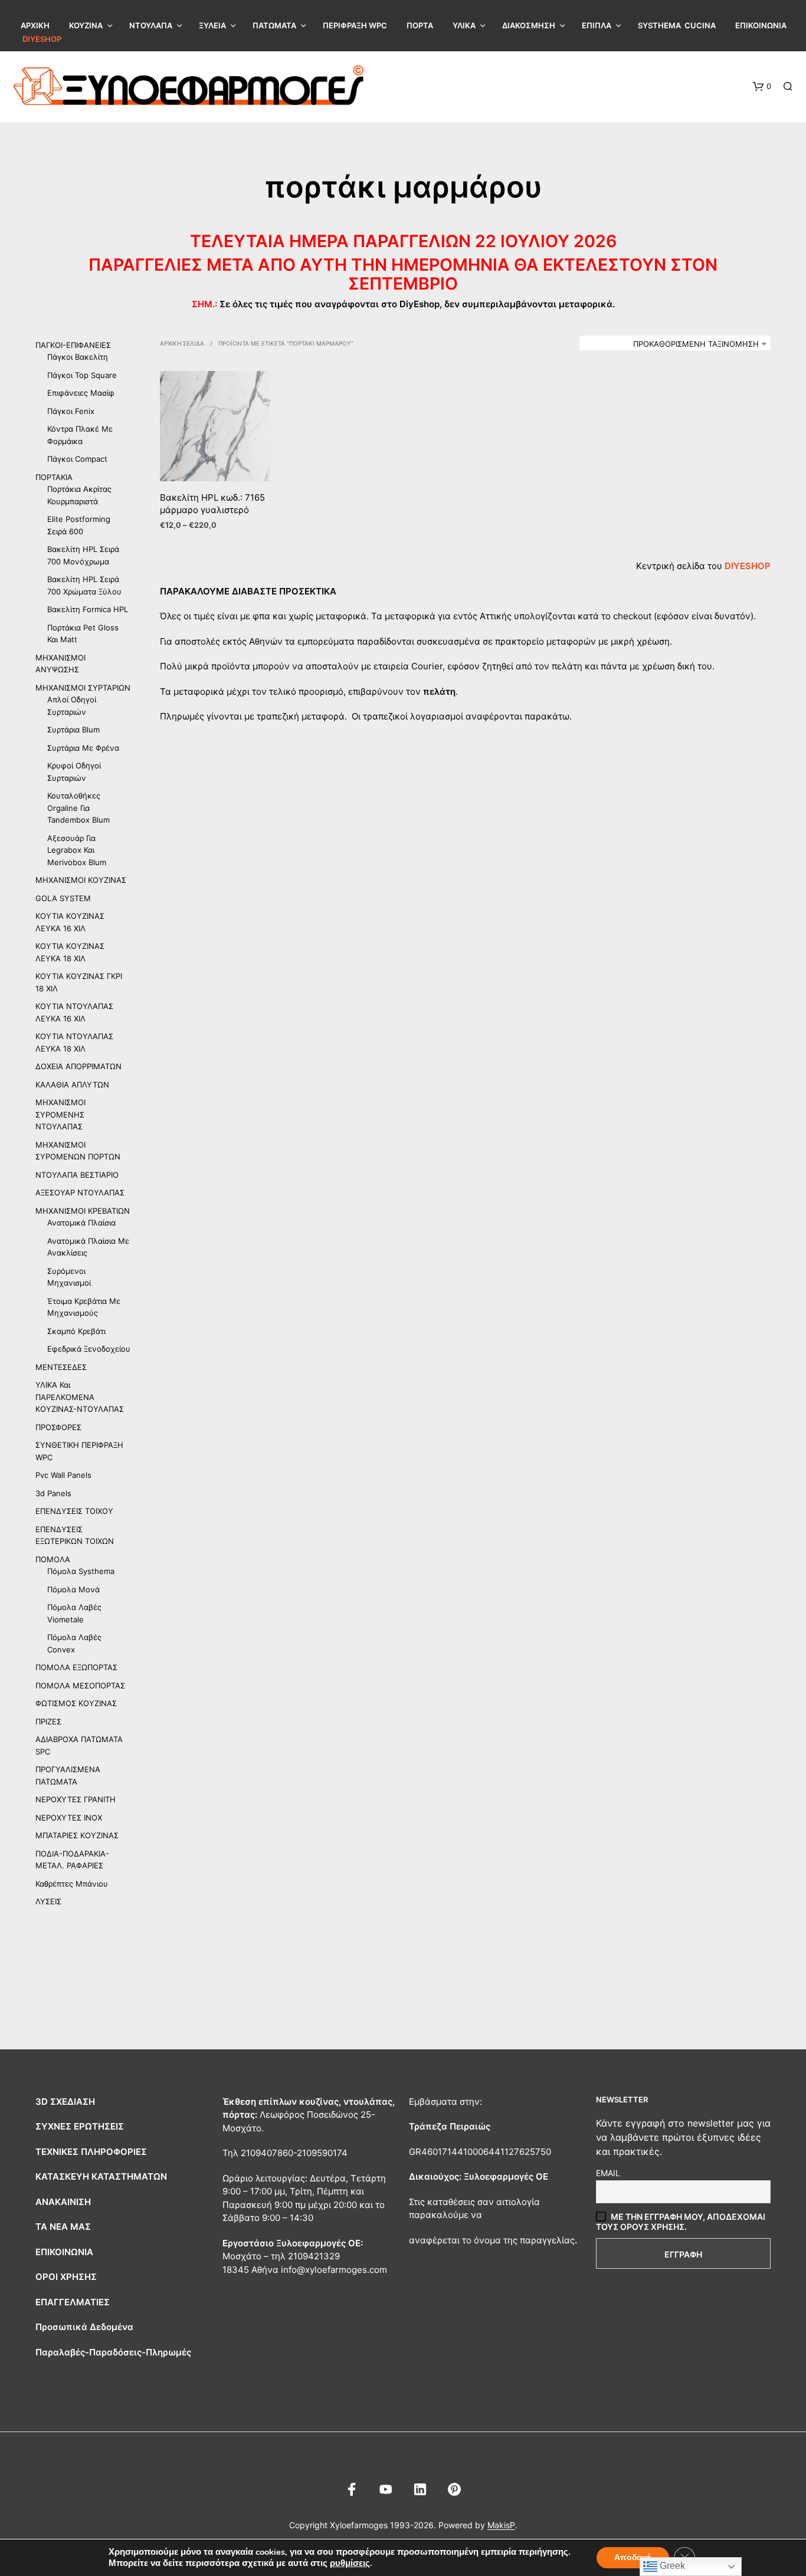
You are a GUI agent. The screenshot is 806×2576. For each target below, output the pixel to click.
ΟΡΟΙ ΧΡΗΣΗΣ (66, 2277)
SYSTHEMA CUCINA (677, 25)
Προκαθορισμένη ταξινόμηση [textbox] (696, 344)
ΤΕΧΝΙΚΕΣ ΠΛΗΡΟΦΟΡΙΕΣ (91, 2152)
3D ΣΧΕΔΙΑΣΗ (65, 2102)
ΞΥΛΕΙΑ (212, 25)
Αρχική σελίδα (182, 343)
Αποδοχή (633, 2557)
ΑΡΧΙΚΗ (35, 25)
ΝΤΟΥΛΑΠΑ (151, 25)
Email (608, 2173)
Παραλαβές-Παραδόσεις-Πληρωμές (113, 2352)
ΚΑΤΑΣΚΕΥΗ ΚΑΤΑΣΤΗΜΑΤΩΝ (101, 2176)
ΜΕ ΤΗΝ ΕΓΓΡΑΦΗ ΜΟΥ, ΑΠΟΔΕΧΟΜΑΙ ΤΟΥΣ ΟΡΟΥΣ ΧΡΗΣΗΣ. (681, 2222)
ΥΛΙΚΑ (464, 25)
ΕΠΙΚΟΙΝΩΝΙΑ (761, 25)
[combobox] (675, 344)
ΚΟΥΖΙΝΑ (86, 25)
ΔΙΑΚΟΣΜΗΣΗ (529, 25)
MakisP (501, 2525)
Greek (671, 2566)
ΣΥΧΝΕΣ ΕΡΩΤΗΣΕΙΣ (80, 2126)
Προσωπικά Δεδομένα (84, 2327)
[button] (762, 87)
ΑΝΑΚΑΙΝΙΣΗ (63, 2202)
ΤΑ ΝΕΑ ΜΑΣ (63, 2227)
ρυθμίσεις (350, 2563)
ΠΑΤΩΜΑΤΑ (274, 25)
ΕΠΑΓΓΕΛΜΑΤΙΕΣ (73, 2302)
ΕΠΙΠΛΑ (597, 25)
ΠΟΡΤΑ (420, 25)
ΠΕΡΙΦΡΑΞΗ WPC (355, 25)
